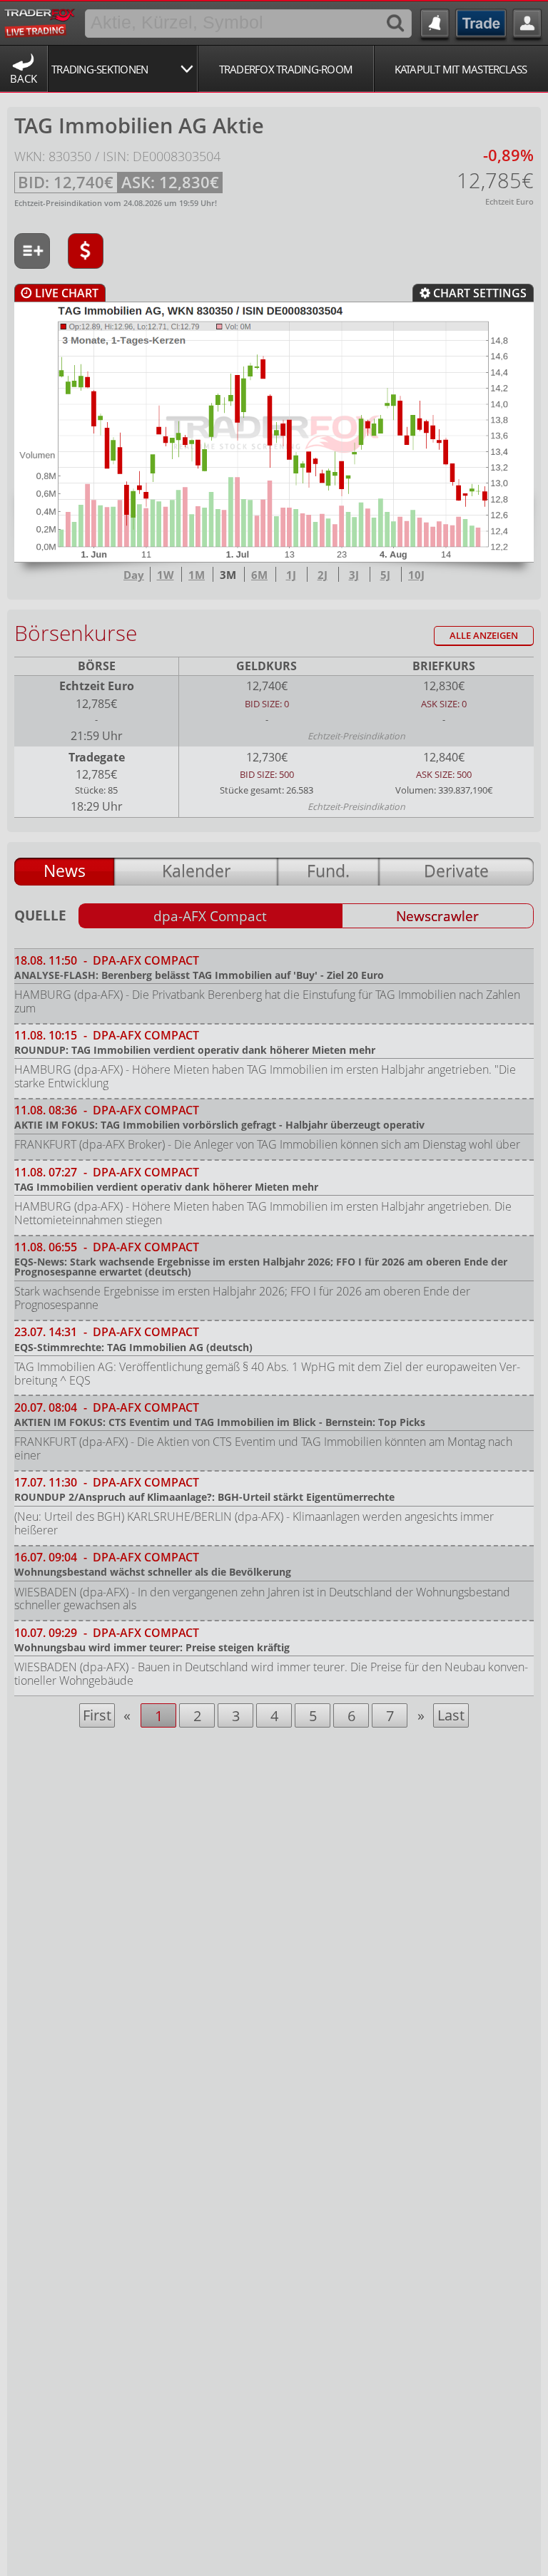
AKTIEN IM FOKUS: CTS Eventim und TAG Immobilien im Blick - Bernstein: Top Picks (220, 1422)
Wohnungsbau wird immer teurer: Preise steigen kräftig (152, 1647)
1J (291, 575)
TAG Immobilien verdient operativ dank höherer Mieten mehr (166, 1187)
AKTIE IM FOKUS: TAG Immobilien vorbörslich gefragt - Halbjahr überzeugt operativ (219, 1125)
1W (166, 575)
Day (134, 575)
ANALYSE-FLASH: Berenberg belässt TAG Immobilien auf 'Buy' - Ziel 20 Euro (199, 975)
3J (354, 575)
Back (24, 78)
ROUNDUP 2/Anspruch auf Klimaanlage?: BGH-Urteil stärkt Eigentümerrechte (204, 1497)
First (97, 1715)
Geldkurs (267, 666)
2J (323, 575)
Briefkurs (444, 666)
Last (451, 1715)
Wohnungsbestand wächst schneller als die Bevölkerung (153, 1572)
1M (197, 575)
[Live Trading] (40, 21)
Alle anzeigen (484, 636)
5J (385, 575)
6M (259, 575)
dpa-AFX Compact (210, 916)
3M (228, 575)
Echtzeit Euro (97, 686)
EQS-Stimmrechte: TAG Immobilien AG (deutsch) (133, 1347)
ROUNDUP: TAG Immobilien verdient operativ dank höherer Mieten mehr (195, 1050)
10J (416, 575)
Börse (97, 666)
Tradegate (97, 757)
